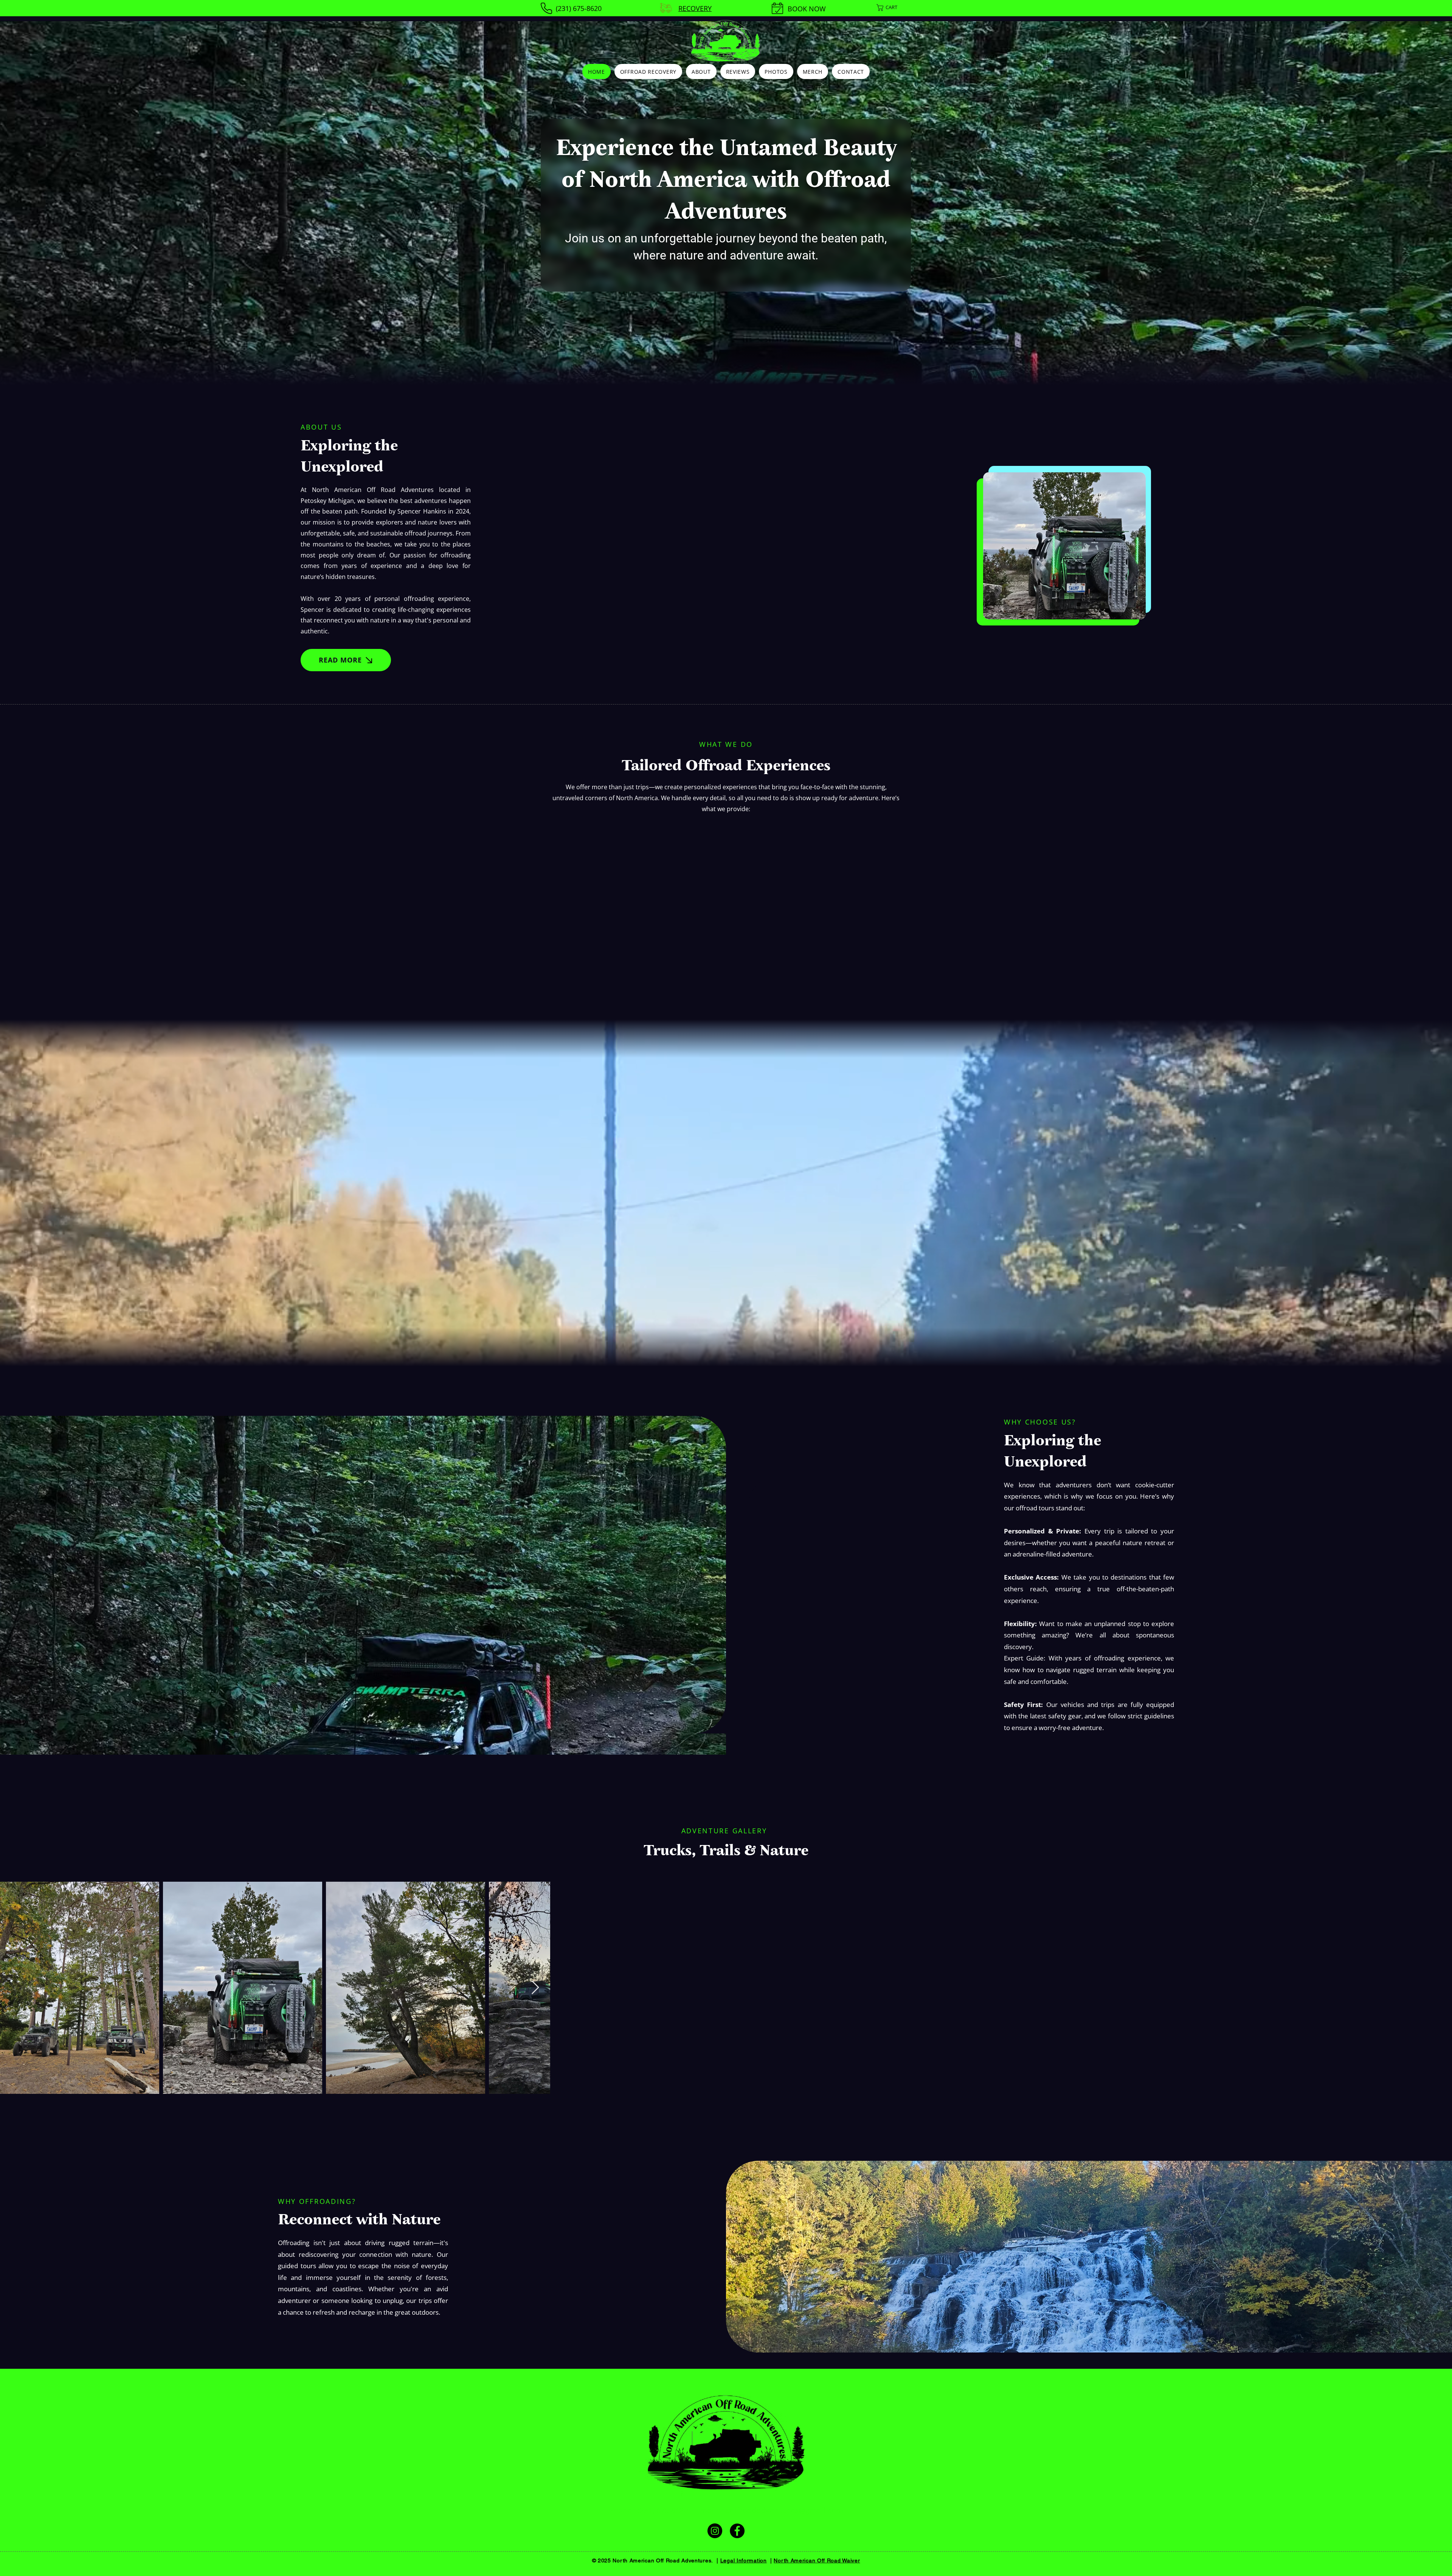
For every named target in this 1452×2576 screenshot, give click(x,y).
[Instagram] (715, 2542)
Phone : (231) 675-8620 (648, 2521)
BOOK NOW (807, 9)
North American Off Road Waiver (817, 2571)
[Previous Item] (13, 1999)
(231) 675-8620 (579, 8)
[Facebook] (737, 2542)
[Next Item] (1439, 1999)
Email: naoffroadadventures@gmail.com (769, 2521)
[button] (894, 8)
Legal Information (744, 2571)
